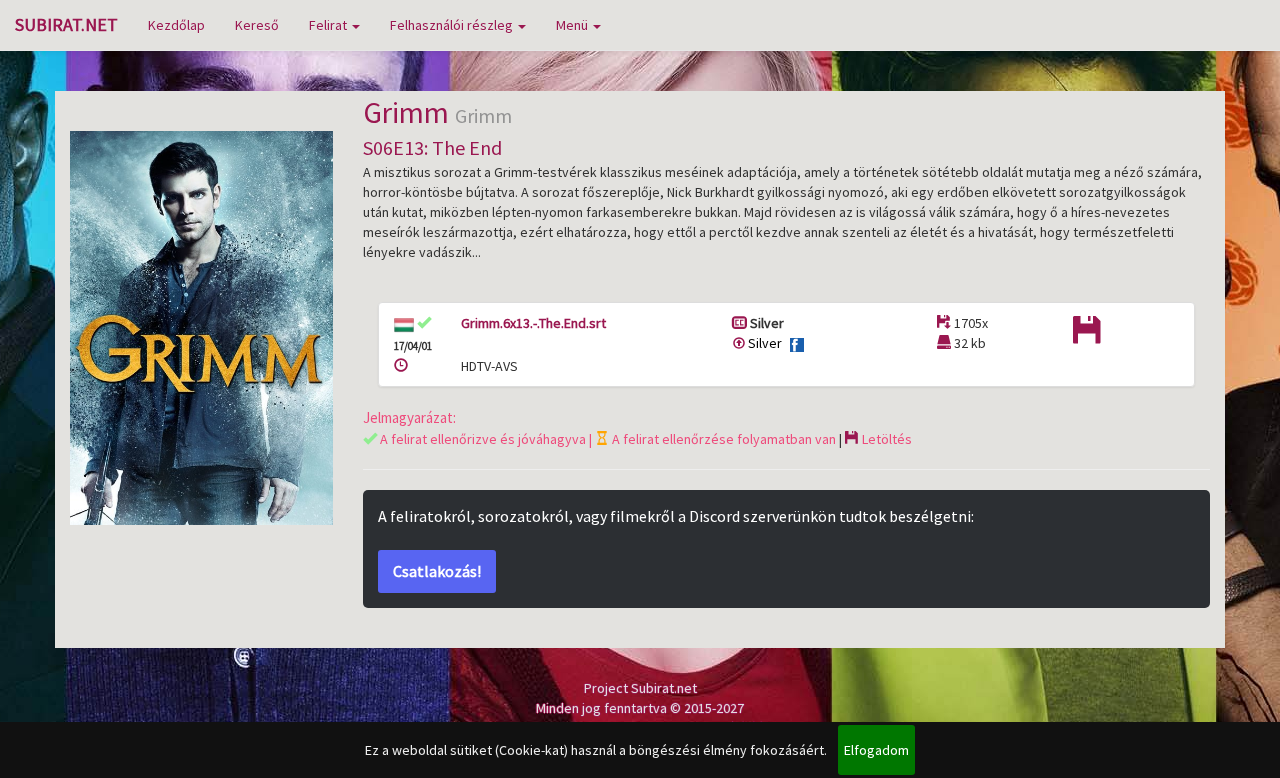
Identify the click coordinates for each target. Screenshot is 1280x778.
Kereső (257, 25)
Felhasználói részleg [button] (453, 25)
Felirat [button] (329, 25)
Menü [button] (573, 25)
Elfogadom (876, 750)
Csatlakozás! (437, 571)
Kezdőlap (176, 25)
